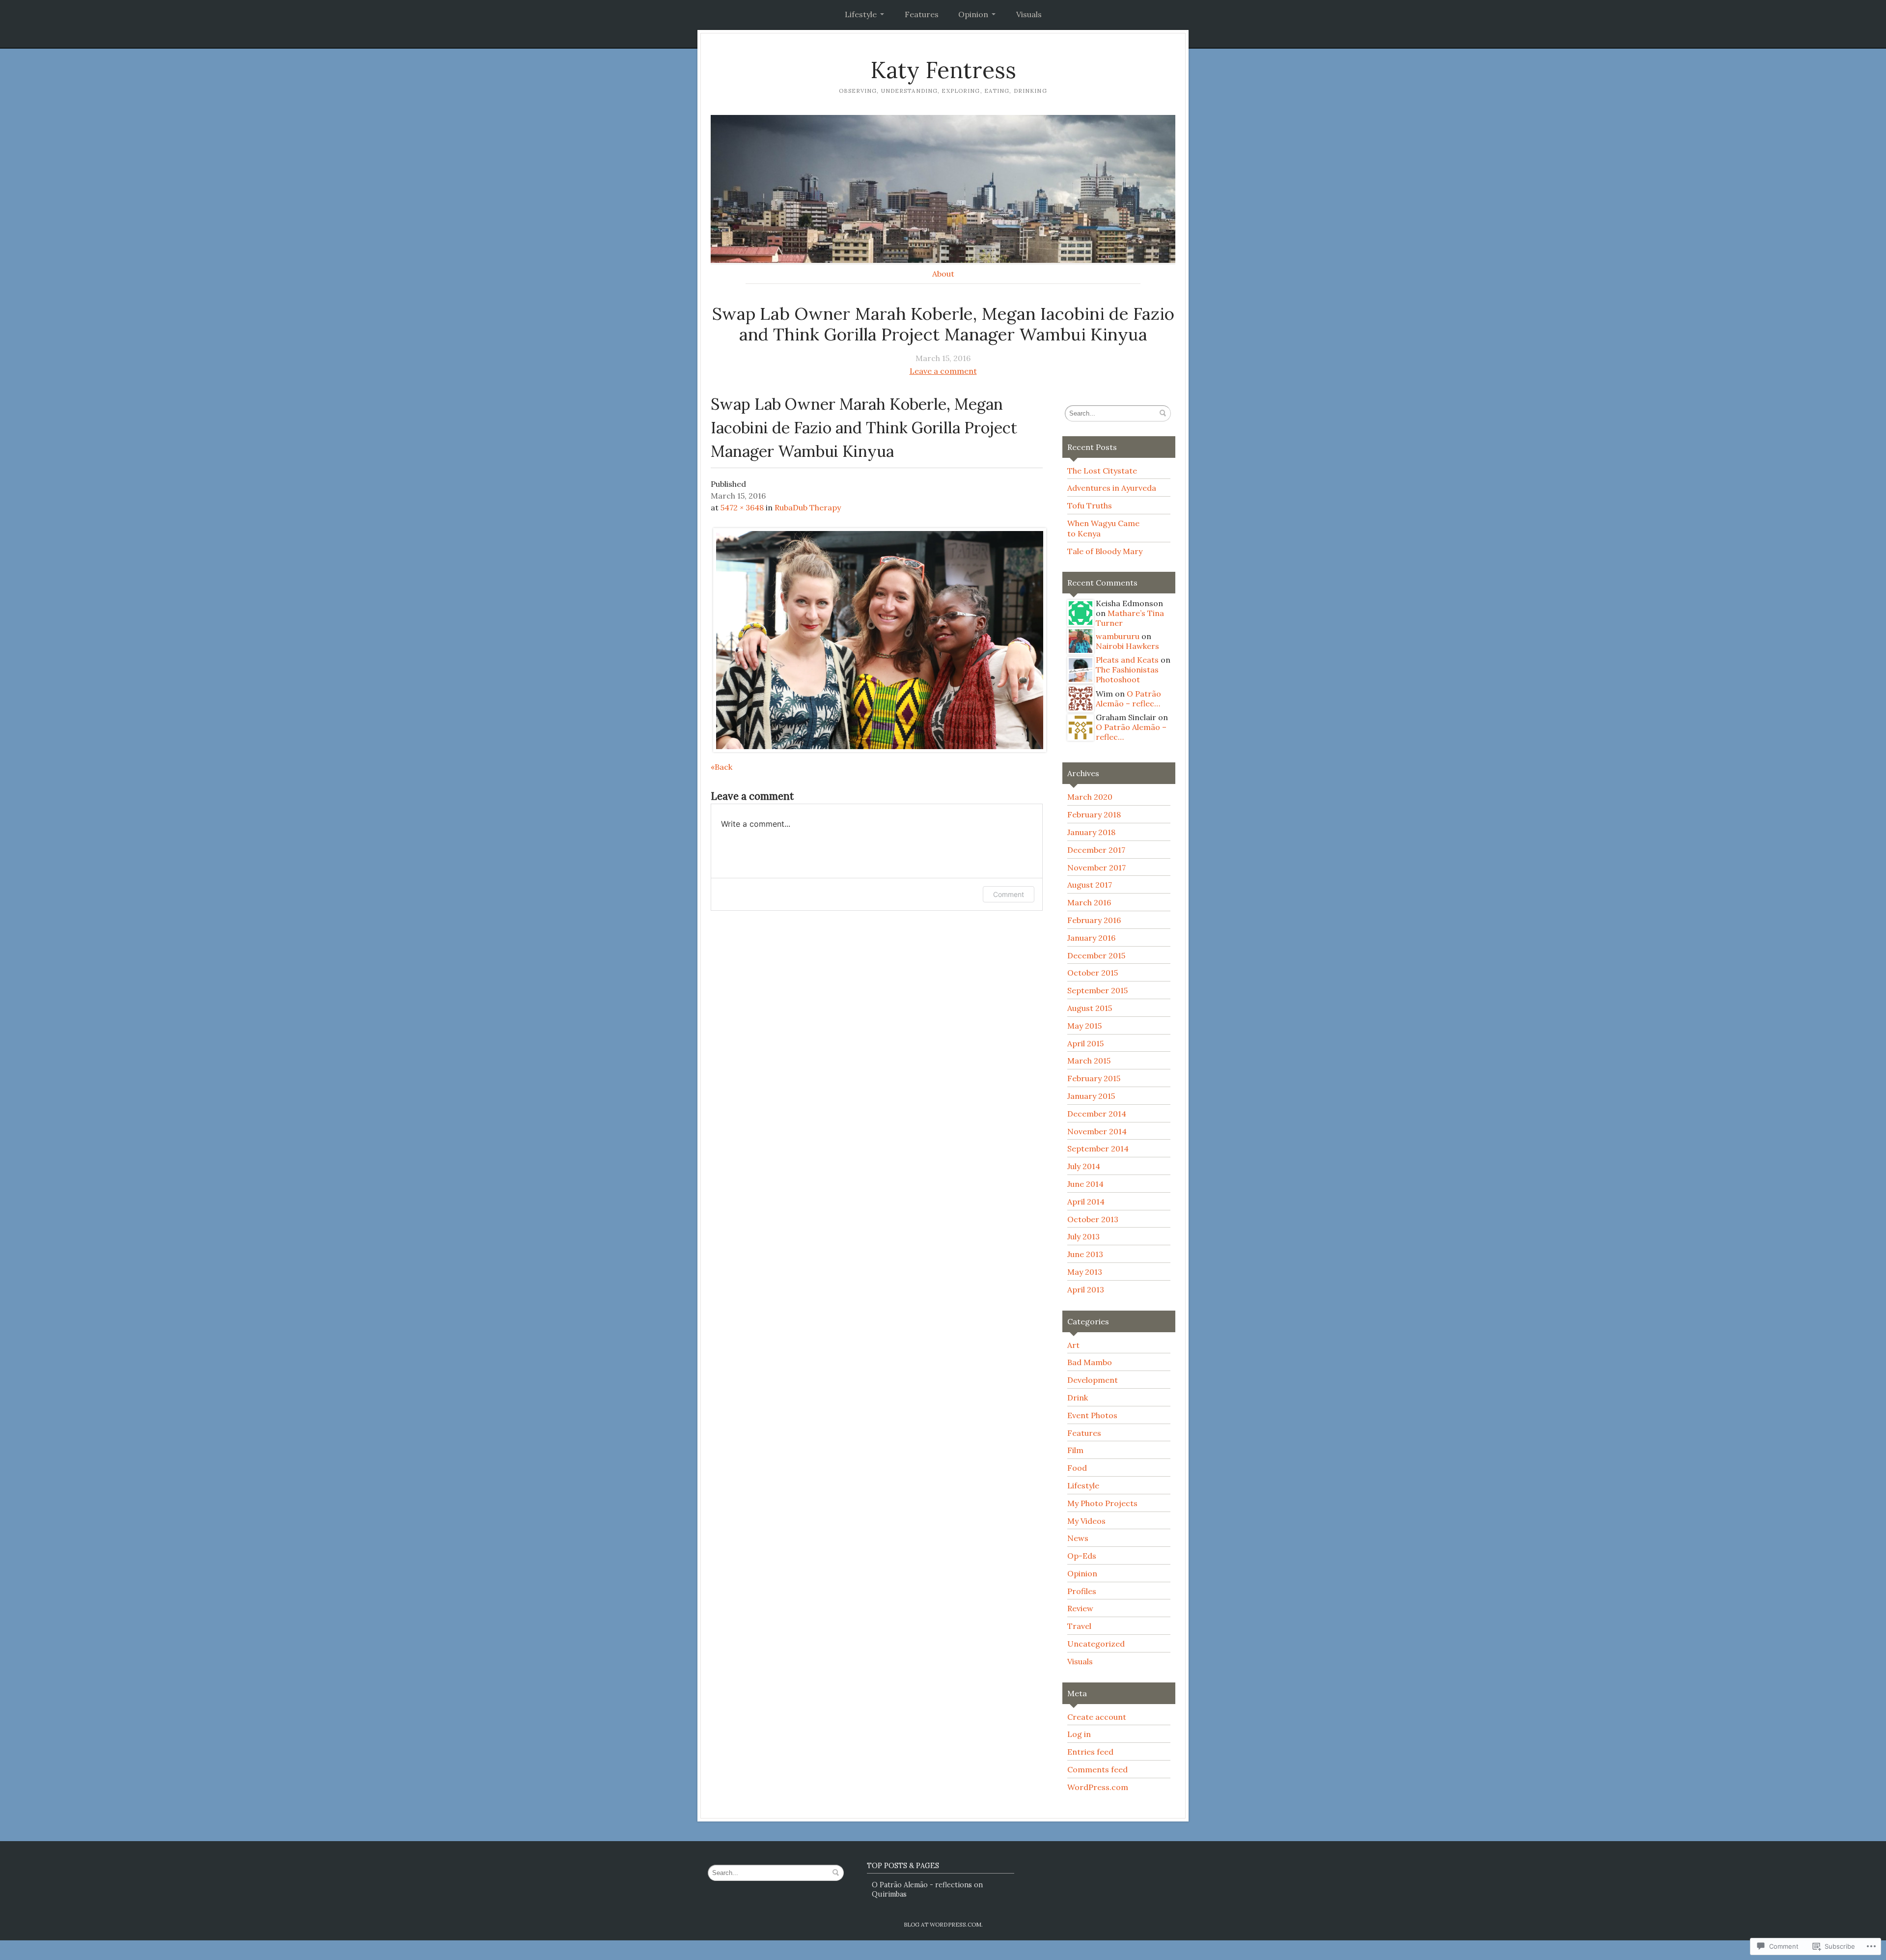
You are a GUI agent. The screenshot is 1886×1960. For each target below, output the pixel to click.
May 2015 (1084, 1026)
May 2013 (1085, 1272)
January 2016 (1091, 938)
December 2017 (1096, 850)
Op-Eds (1082, 1556)
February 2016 (1094, 920)
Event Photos (1092, 1415)
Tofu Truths (1090, 505)
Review (1080, 1608)
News (1078, 1538)
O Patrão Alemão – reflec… (1128, 699)
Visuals (1029, 14)
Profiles (1082, 1591)
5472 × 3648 (742, 507)
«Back (721, 767)
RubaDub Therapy (808, 507)
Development (1093, 1380)
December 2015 (1096, 955)
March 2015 (1089, 1061)
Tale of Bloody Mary (1105, 551)
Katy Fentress (943, 70)
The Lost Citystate (1102, 471)
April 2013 (1086, 1289)
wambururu (1118, 636)
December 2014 (1097, 1114)
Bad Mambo (1090, 1362)
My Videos (1086, 1521)
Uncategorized (1096, 1644)
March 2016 (1089, 902)
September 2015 (1097, 990)
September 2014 (1098, 1148)
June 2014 (1085, 1184)
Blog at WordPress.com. (943, 1924)
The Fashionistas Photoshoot (1127, 674)
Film (1075, 1450)
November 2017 (1096, 868)
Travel (1079, 1626)
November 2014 (1097, 1131)
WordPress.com (1098, 1787)
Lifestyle (861, 14)
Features (922, 14)
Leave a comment (943, 371)
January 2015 (1091, 1096)
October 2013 (1093, 1219)
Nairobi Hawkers (1127, 646)
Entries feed (1090, 1752)
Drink (1078, 1398)
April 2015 (1085, 1043)
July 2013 (1083, 1236)
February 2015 (1094, 1078)
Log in (1079, 1734)
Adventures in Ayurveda (1112, 488)
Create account (1097, 1717)
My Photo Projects (1102, 1503)
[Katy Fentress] (943, 189)
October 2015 (1093, 973)
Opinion (973, 14)
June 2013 (1085, 1254)
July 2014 (1084, 1166)
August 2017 (1090, 885)
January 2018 (1091, 832)
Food (1077, 1468)
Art (1073, 1345)
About (943, 274)
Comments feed (1097, 1769)
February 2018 (1094, 814)
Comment (1009, 894)
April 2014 (1086, 1202)
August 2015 (1090, 1008)
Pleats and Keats (1127, 660)
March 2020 (1090, 797)
